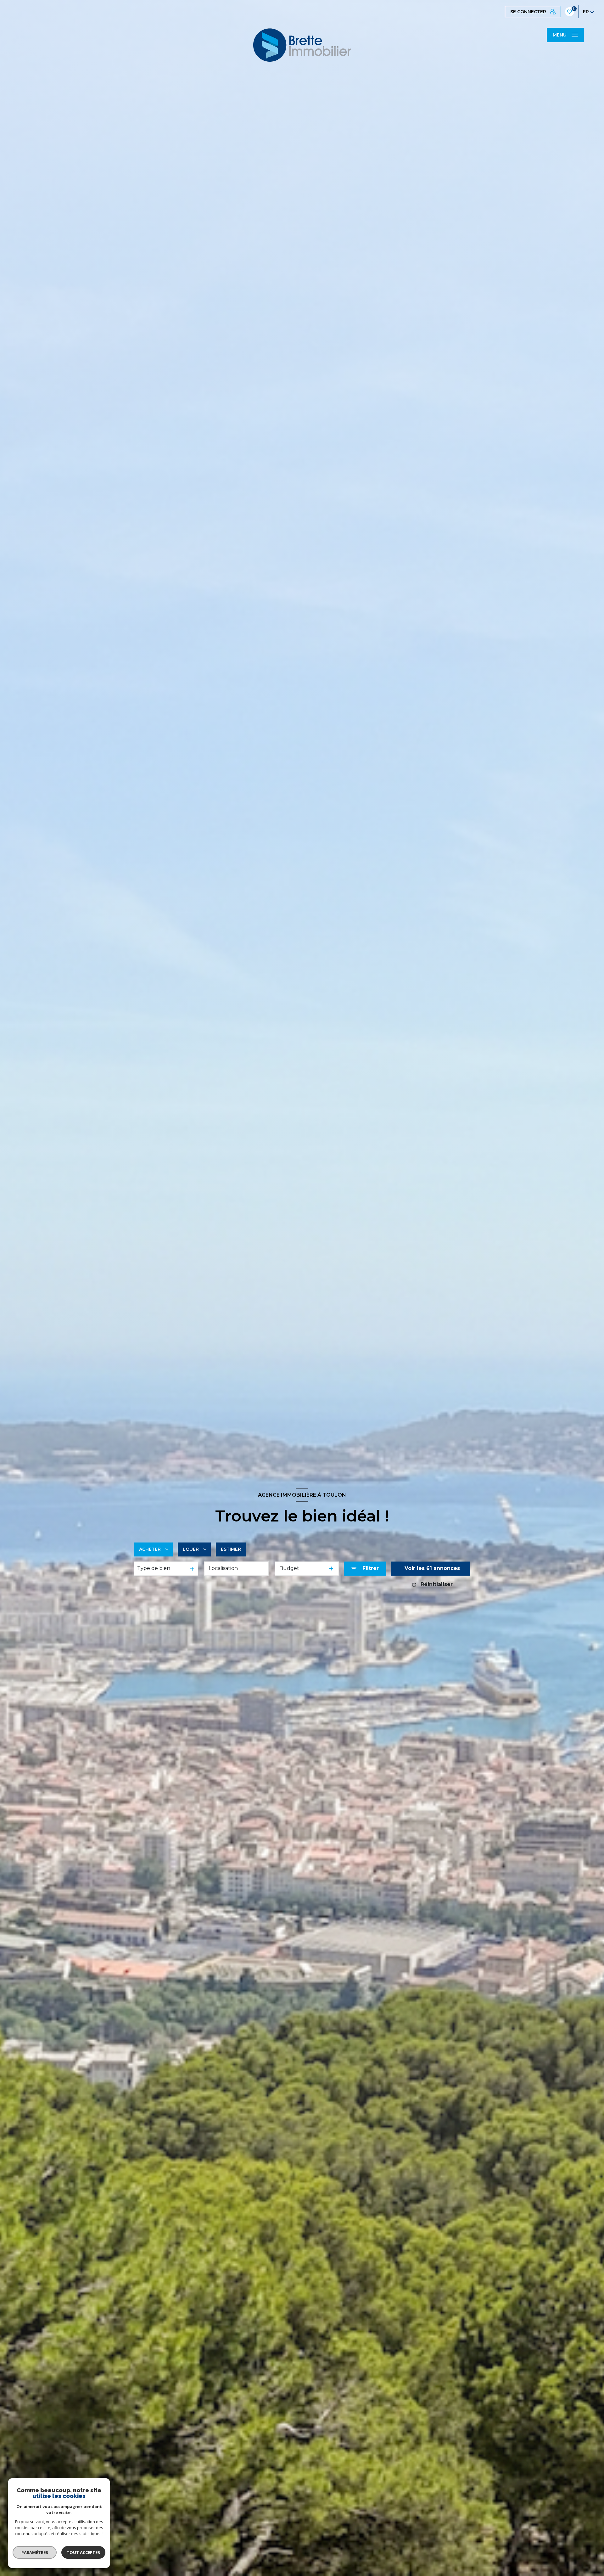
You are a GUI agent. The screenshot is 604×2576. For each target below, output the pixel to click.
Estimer (231, 1549)
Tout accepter (83, 2552)
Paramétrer (35, 2552)
